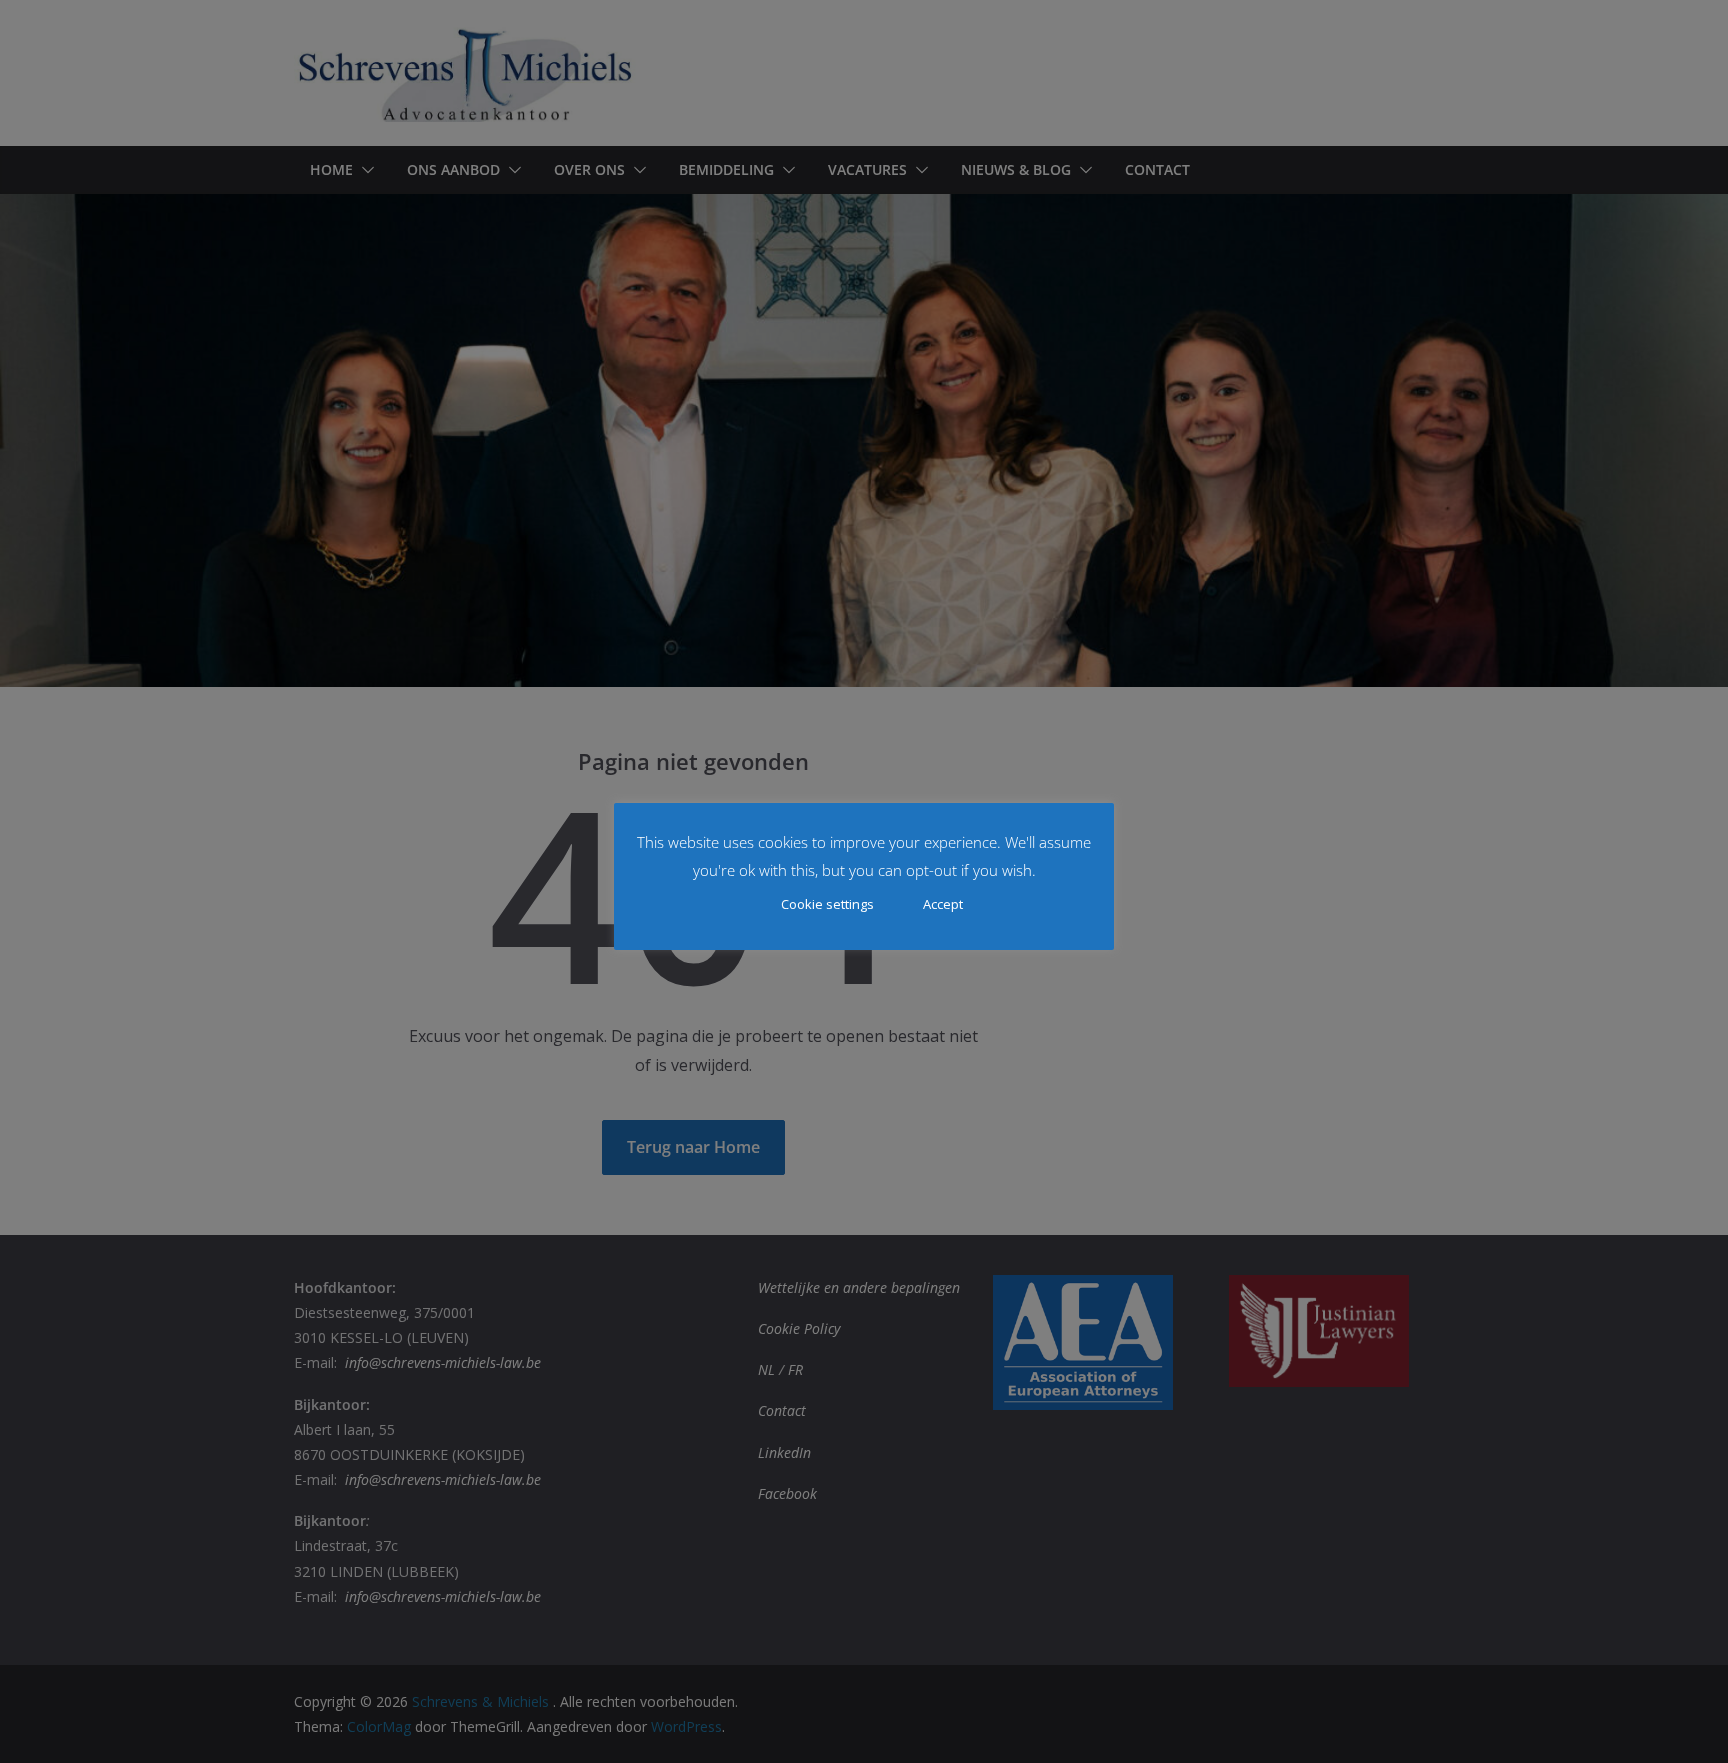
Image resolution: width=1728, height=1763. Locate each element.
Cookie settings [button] (827, 904)
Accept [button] (943, 904)
